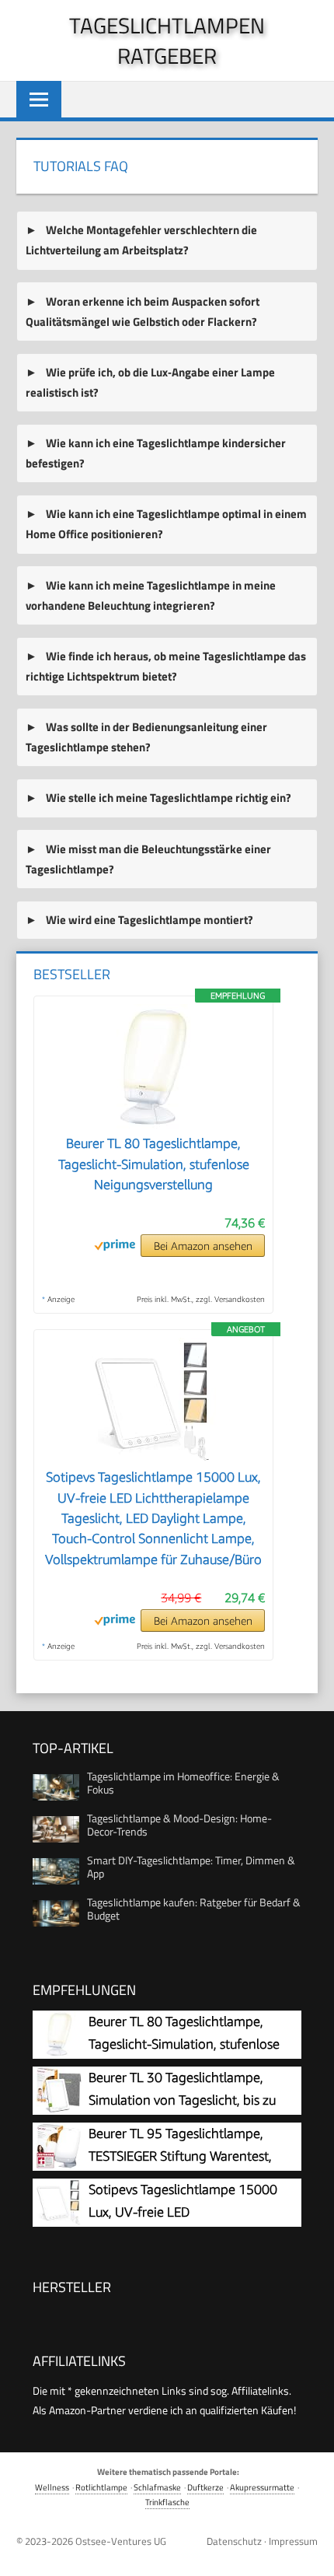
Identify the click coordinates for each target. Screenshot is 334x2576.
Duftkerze (205, 2487)
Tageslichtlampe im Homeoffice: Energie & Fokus (183, 1783)
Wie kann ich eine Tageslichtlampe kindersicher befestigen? (155, 453)
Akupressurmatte (262, 2487)
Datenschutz (234, 2541)
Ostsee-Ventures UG (121, 2541)
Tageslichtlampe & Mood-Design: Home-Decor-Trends (179, 1825)
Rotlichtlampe (101, 2487)
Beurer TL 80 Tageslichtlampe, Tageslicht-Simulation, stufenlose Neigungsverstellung (154, 1164)
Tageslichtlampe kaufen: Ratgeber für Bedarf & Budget (194, 1909)
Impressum (293, 2541)
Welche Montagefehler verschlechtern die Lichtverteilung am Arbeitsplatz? (141, 240)
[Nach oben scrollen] (310, 2552)
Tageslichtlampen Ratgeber (167, 40)
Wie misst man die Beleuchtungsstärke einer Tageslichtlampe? (148, 859)
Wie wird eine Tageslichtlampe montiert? (148, 920)
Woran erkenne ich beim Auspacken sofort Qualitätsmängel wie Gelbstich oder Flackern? (142, 311)
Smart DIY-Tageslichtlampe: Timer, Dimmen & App (191, 1867)
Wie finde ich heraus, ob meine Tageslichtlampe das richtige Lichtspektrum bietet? (165, 666)
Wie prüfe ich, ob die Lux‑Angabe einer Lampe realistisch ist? (150, 382)
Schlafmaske (157, 2487)
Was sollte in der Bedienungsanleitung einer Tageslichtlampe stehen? (146, 737)
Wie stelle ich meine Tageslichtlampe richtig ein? (167, 798)
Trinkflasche (167, 2502)
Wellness (52, 2487)
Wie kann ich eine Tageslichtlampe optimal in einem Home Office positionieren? (166, 524)
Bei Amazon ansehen (203, 1246)
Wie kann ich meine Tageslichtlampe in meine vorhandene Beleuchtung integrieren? (150, 595)
